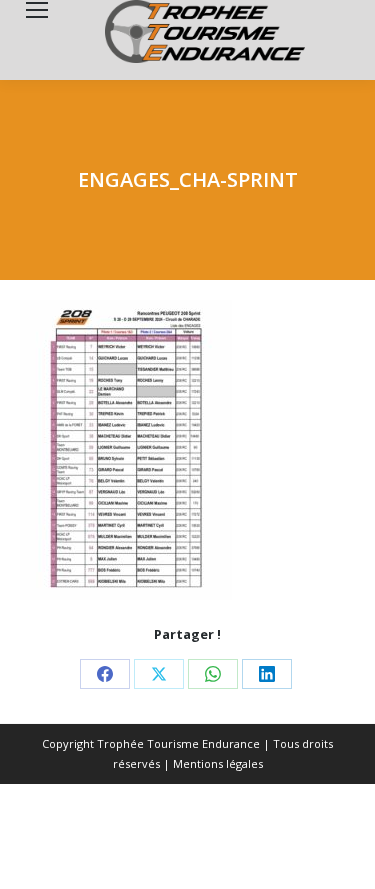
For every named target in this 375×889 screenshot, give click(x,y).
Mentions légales (218, 763)
